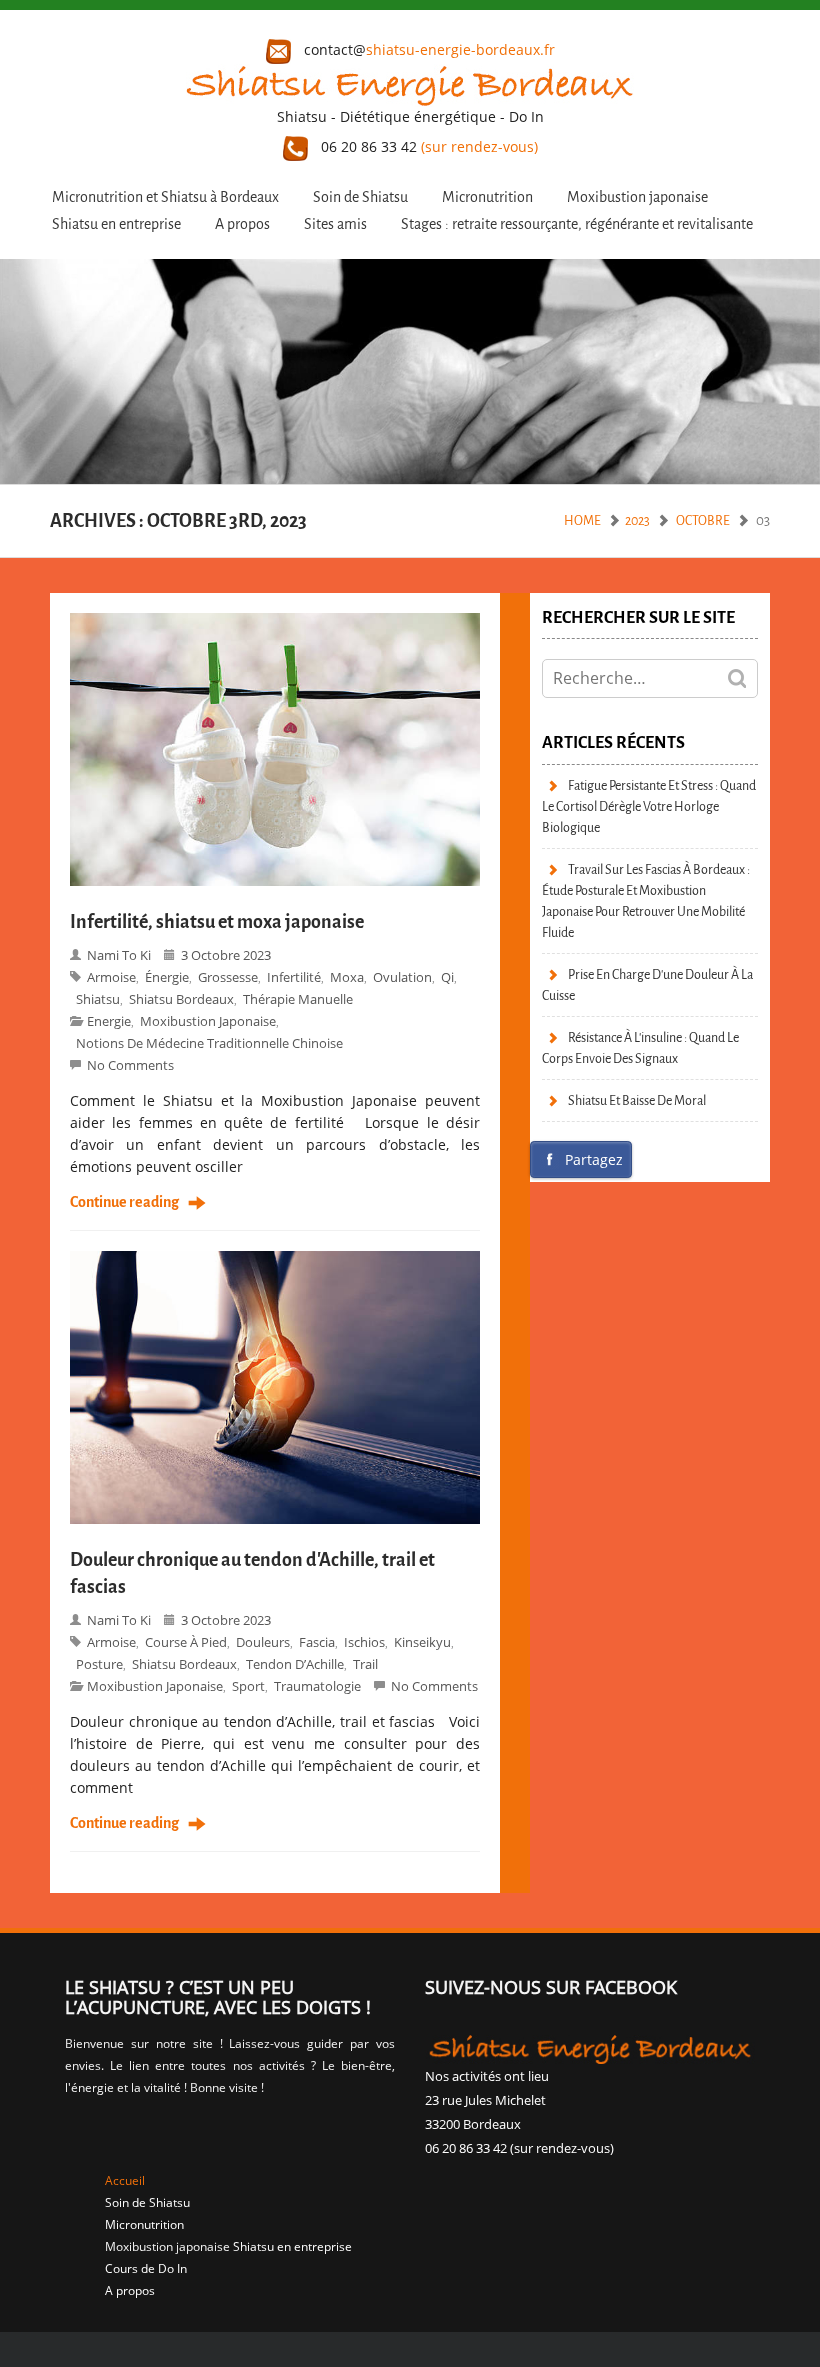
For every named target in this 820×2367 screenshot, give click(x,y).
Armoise (111, 977)
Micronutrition (487, 197)
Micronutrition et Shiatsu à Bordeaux (165, 197)
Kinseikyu (422, 1642)
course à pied (186, 1642)
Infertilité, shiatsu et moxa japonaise (217, 922)
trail (365, 1664)
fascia (317, 1642)
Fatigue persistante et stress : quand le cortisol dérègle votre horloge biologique (649, 806)
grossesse (228, 977)
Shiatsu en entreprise (116, 224)
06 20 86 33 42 (427, 146)
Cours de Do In (146, 2268)
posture (99, 1664)
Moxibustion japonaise (637, 197)
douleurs (263, 1642)
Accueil (125, 2180)
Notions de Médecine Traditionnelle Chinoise (209, 1043)
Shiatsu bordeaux (181, 999)
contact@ (427, 49)
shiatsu (98, 999)
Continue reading (124, 1203)
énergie (167, 977)
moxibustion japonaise (208, 1021)
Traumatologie (317, 1686)
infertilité (294, 977)
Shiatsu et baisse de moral (637, 1100)
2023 (637, 520)
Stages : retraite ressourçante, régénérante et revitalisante (577, 224)
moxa (347, 977)
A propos (242, 224)
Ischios (364, 1642)
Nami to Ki (119, 955)
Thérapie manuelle (298, 999)
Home (582, 520)
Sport (248, 1686)
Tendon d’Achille (295, 1664)
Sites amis (335, 224)
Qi (447, 977)
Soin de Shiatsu (360, 197)
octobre (703, 520)
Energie (109, 1021)
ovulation (402, 977)
